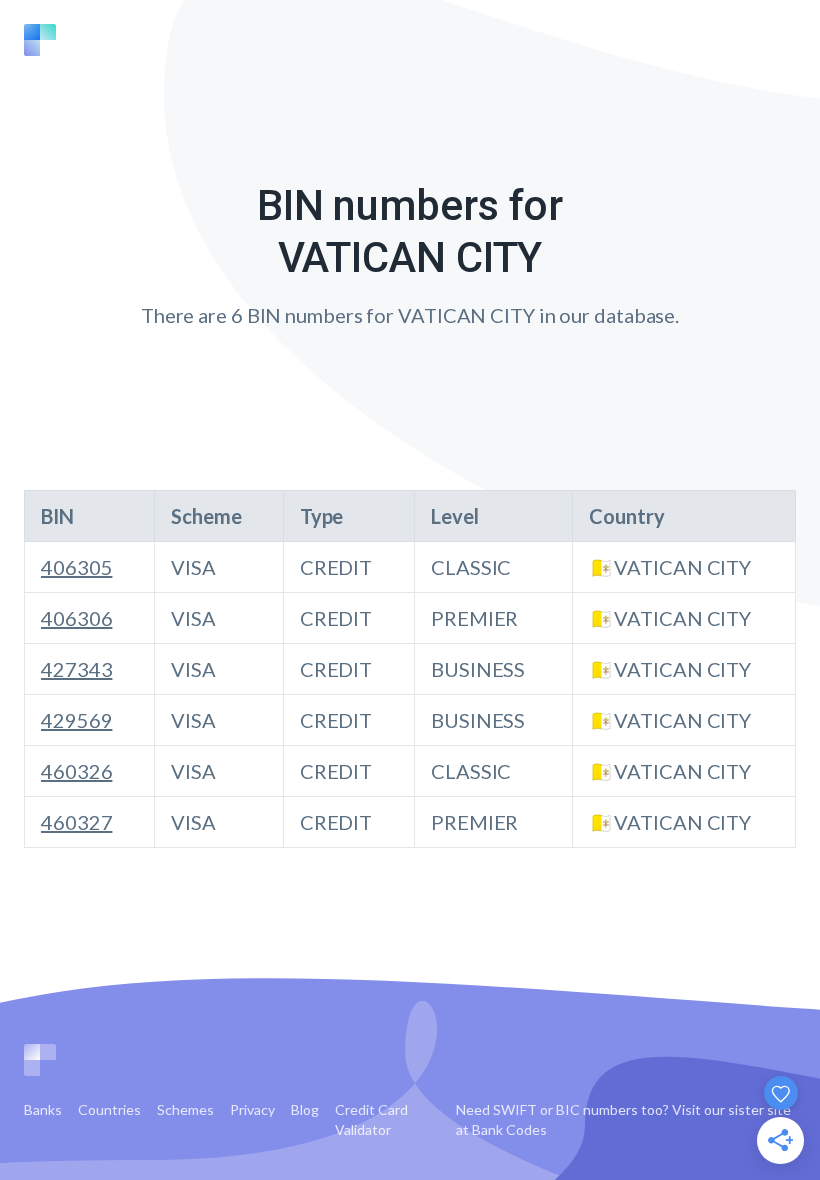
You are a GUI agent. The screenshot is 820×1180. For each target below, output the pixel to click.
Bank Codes (509, 1129)
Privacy (252, 1109)
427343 (76, 669)
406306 (76, 618)
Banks (43, 1109)
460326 (76, 771)
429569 (76, 720)
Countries (109, 1109)
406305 (76, 567)
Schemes (185, 1109)
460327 (76, 822)
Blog (305, 1109)
